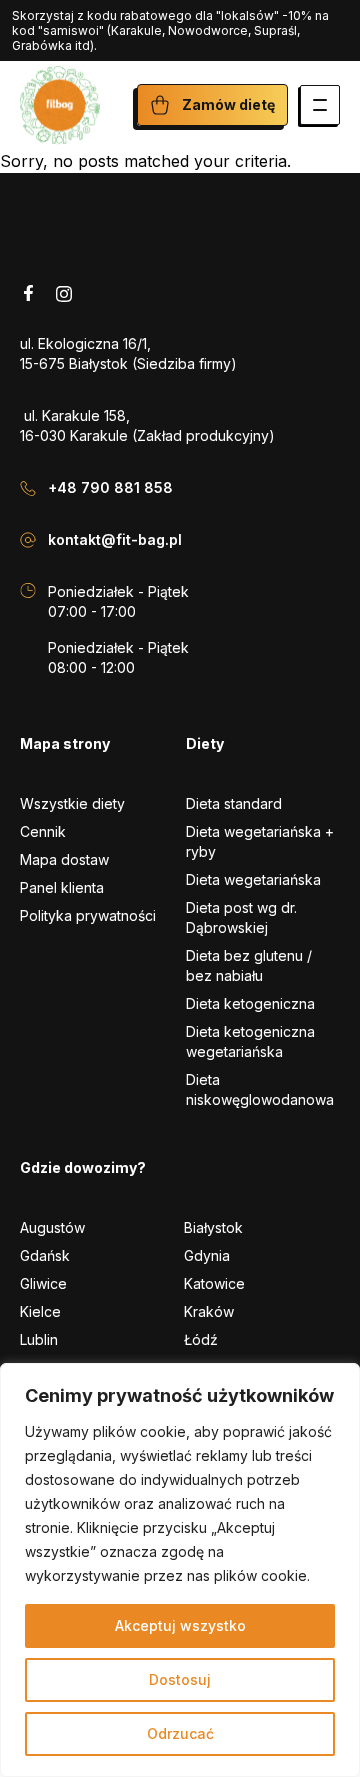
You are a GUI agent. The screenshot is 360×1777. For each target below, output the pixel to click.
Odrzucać (180, 1733)
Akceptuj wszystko (180, 1625)
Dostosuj (180, 1679)
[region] (180, 1570)
